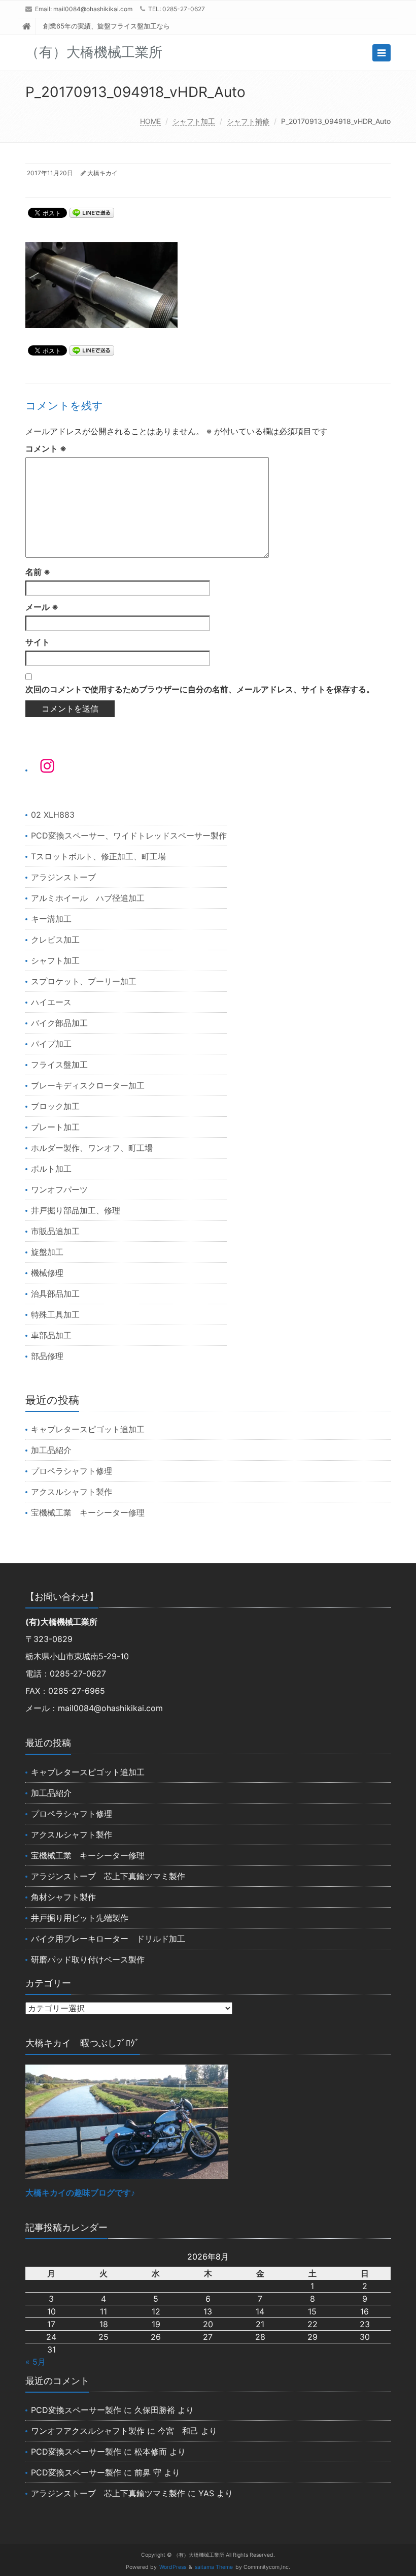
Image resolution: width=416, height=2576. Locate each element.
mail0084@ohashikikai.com (93, 9)
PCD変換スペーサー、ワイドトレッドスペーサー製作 (129, 835)
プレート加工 (55, 1127)
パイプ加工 (51, 1044)
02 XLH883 (53, 815)
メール (42, 607)
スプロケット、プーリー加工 (84, 981)
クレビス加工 (55, 940)
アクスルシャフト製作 (72, 1492)
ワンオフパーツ (59, 1189)
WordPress (173, 2567)
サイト (38, 642)
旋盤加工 (47, 1252)
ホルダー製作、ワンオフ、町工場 (92, 1148)
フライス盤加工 (59, 1065)
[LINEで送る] (92, 212)
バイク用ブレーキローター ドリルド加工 (108, 1939)
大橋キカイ (102, 173)
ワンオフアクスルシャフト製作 (88, 2431)
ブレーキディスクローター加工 (88, 1085)
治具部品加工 (55, 1294)
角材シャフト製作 (63, 1897)
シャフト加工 (194, 121)
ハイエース (51, 1002)
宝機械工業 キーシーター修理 (88, 1512)
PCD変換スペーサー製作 (76, 2410)
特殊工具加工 (55, 1314)
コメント (46, 448)
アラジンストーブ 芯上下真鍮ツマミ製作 (108, 1876)
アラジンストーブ (63, 877)
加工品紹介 (51, 1450)
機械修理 (47, 1273)
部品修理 (47, 1356)
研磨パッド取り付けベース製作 (88, 1959)
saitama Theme (214, 2567)
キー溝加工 (51, 919)
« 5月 (36, 2362)
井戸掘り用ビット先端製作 (80, 1918)
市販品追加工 (55, 1231)
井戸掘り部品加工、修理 (76, 1210)
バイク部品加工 (59, 1023)
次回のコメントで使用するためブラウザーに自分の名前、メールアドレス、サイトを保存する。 (200, 689)
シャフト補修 (248, 121)
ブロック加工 (55, 1106)
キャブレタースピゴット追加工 (88, 1429)
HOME (150, 121)
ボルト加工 (51, 1169)
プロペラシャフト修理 (72, 1471)
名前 (38, 572)
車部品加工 (51, 1335)
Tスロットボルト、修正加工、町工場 (98, 856)
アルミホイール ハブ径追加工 (88, 898)
